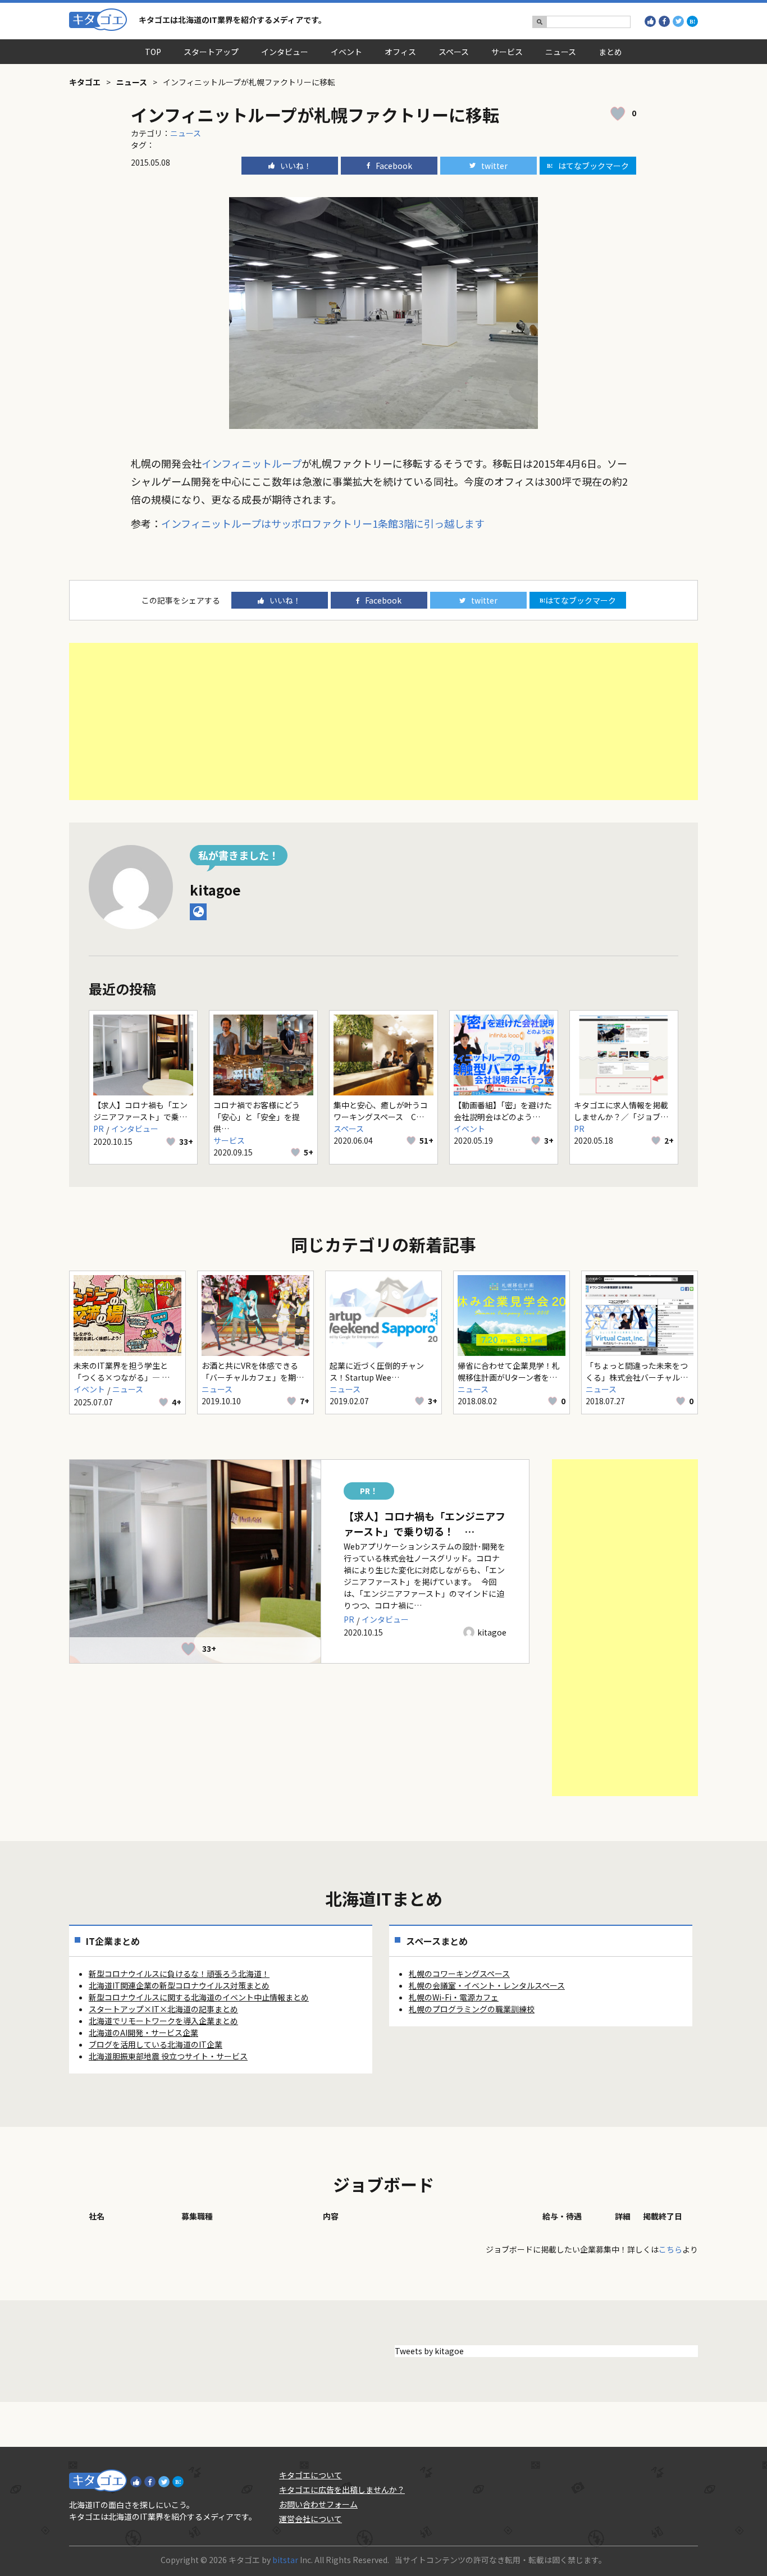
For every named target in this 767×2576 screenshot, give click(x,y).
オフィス (400, 52)
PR (99, 1129)
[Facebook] (664, 21)
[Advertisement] (383, 721)
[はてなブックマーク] (692, 21)
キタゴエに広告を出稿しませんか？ (342, 2490)
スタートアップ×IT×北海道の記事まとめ (163, 2009)
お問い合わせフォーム (318, 2504)
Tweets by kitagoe (429, 2351)
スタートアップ (211, 52)
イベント (346, 52)
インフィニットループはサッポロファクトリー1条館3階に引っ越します (323, 523)
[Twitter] (678, 21)
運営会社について (311, 2519)
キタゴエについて (311, 2475)
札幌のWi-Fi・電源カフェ (454, 1997)
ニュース (561, 52)
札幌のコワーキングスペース (459, 1974)
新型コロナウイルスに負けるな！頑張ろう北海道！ (179, 1974)
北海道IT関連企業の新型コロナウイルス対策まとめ (179, 1985)
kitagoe (215, 890)
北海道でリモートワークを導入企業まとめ (163, 2021)
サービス (507, 52)
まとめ (610, 52)
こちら (670, 2249)
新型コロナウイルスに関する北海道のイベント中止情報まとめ (199, 1997)
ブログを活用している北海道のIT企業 (156, 2044)
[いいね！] (650, 21)
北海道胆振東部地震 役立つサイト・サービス (168, 2056)
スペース (454, 52)
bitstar (285, 2560)
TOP (153, 52)
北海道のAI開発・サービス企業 (143, 2033)
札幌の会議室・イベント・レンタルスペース (487, 1985)
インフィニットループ (252, 463)
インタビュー (285, 52)
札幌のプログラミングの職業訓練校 (472, 2009)
